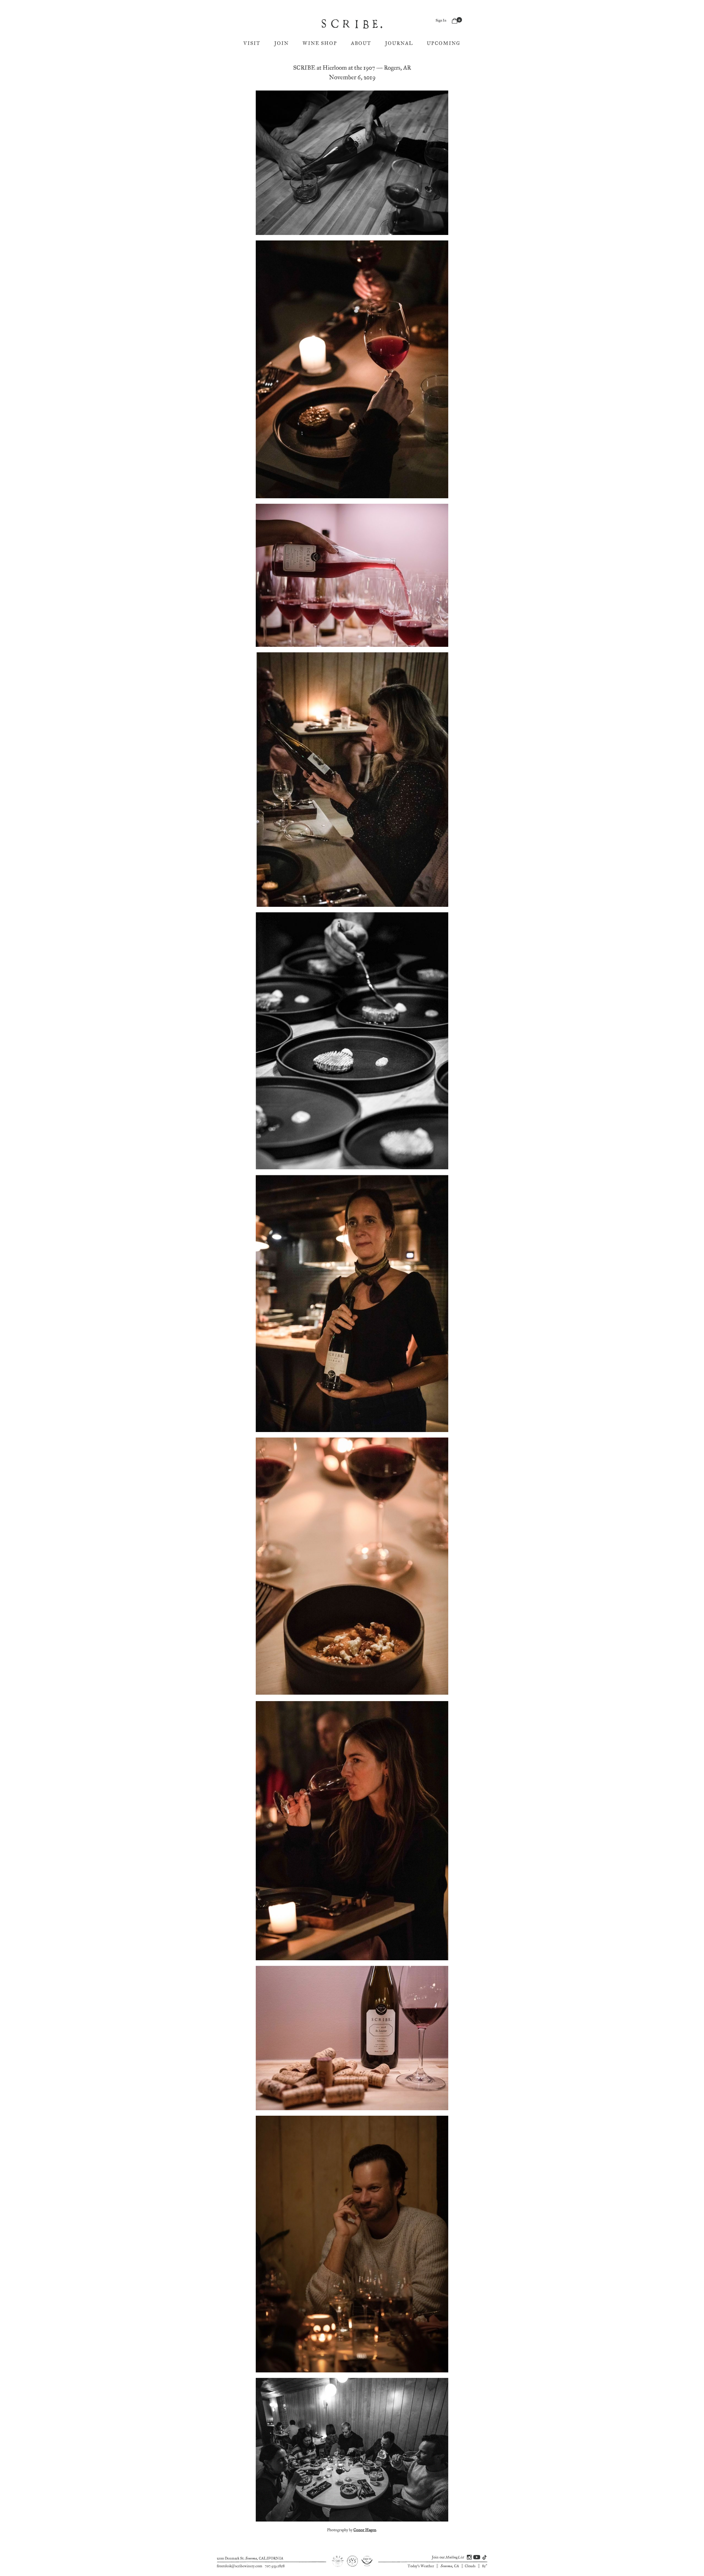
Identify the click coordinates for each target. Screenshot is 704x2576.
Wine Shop (320, 43)
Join (281, 43)
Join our (448, 2557)
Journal (399, 43)
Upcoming (444, 43)
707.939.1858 (275, 2566)
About (361, 43)
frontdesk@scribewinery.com (240, 2566)
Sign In (441, 20)
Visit (252, 43)
